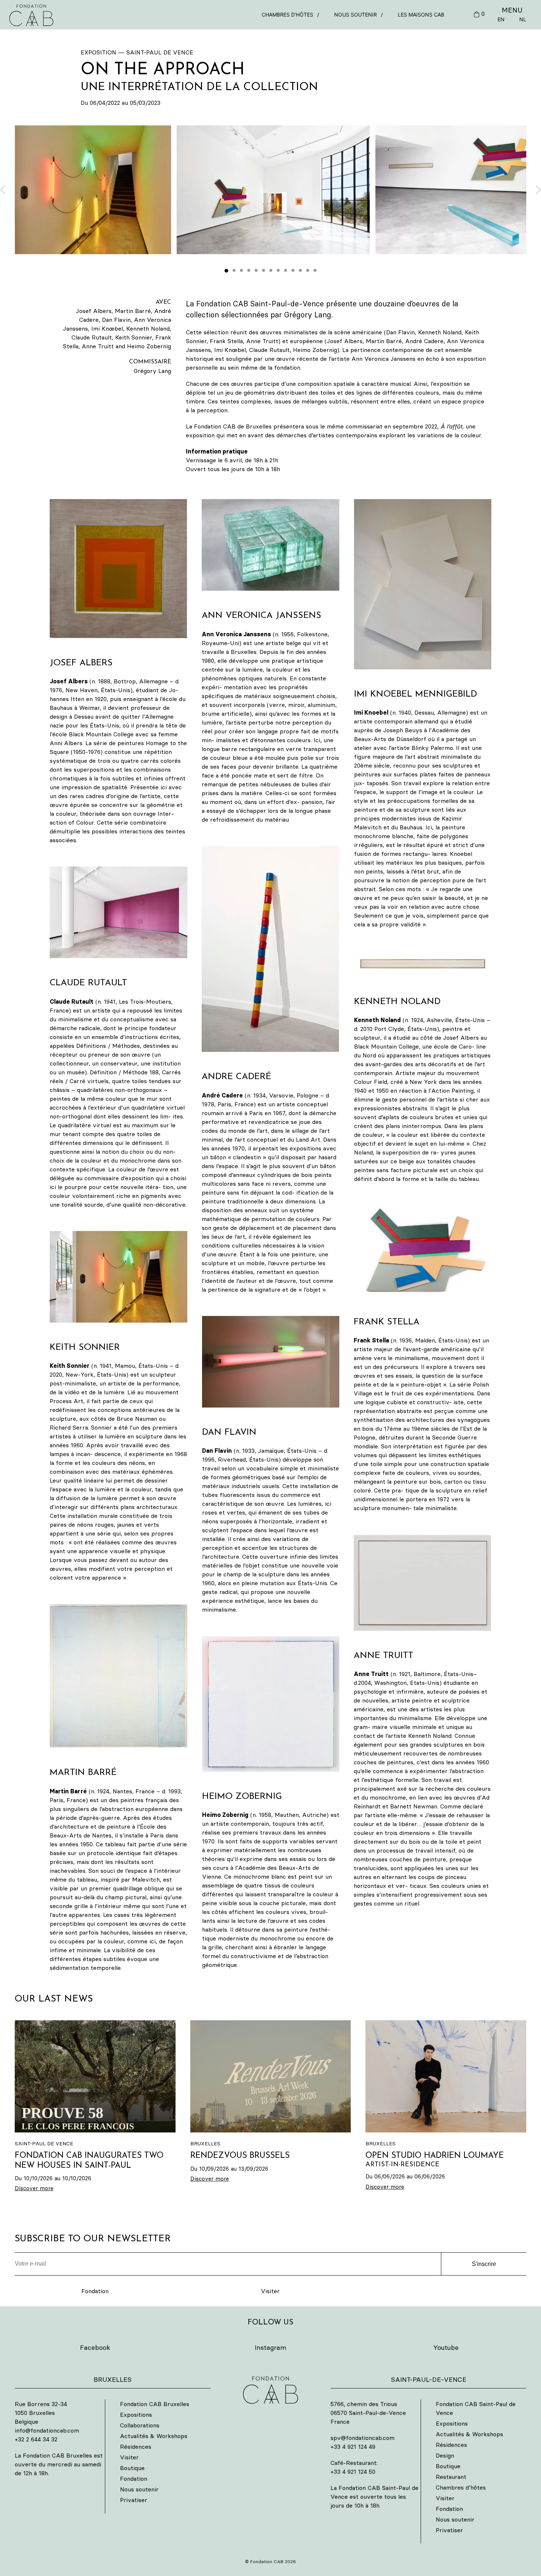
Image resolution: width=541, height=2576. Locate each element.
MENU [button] (512, 10)
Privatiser (134, 2500)
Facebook (95, 2347)
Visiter (270, 2291)
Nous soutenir (356, 15)
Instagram (270, 2347)
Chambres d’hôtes (287, 15)
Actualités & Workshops (154, 2436)
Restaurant (451, 2477)
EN (501, 19)
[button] (273, 190)
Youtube (446, 2347)
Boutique (132, 2468)
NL (523, 19)
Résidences (136, 2447)
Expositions (136, 2415)
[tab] (226, 271)
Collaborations (140, 2425)
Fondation (95, 2291)
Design (445, 2455)
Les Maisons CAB (421, 15)
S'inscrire (484, 2264)
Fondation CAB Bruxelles (155, 2404)
